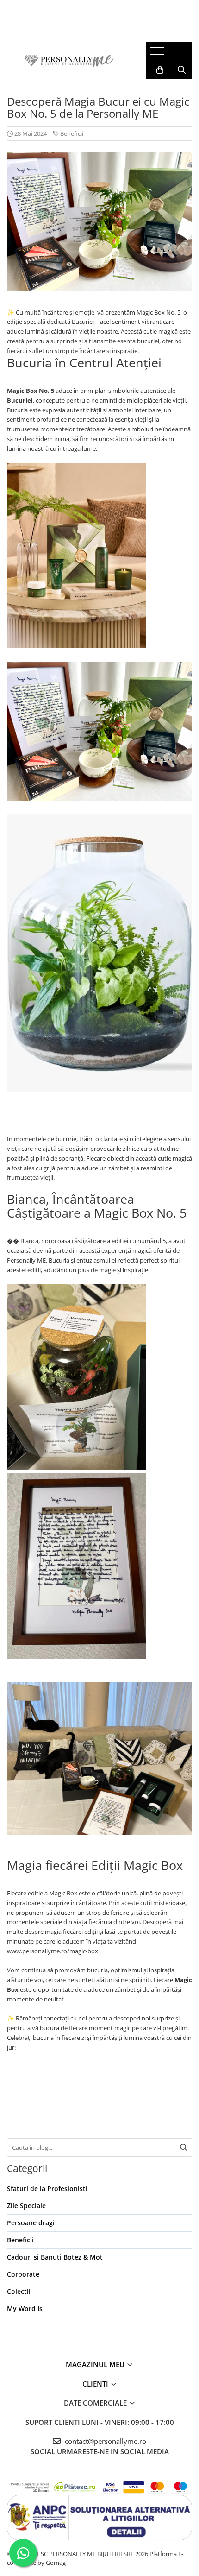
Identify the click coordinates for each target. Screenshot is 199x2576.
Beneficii (72, 133)
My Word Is (25, 2308)
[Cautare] (184, 2147)
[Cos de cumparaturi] (160, 70)
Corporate (23, 2274)
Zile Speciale (26, 2206)
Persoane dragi (31, 2223)
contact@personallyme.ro (105, 2441)
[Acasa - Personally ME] (69, 61)
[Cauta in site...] (182, 70)
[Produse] (159, 54)
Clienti (96, 2384)
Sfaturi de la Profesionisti (47, 2188)
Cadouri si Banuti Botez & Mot (55, 2257)
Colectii (19, 2291)
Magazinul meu (96, 2364)
